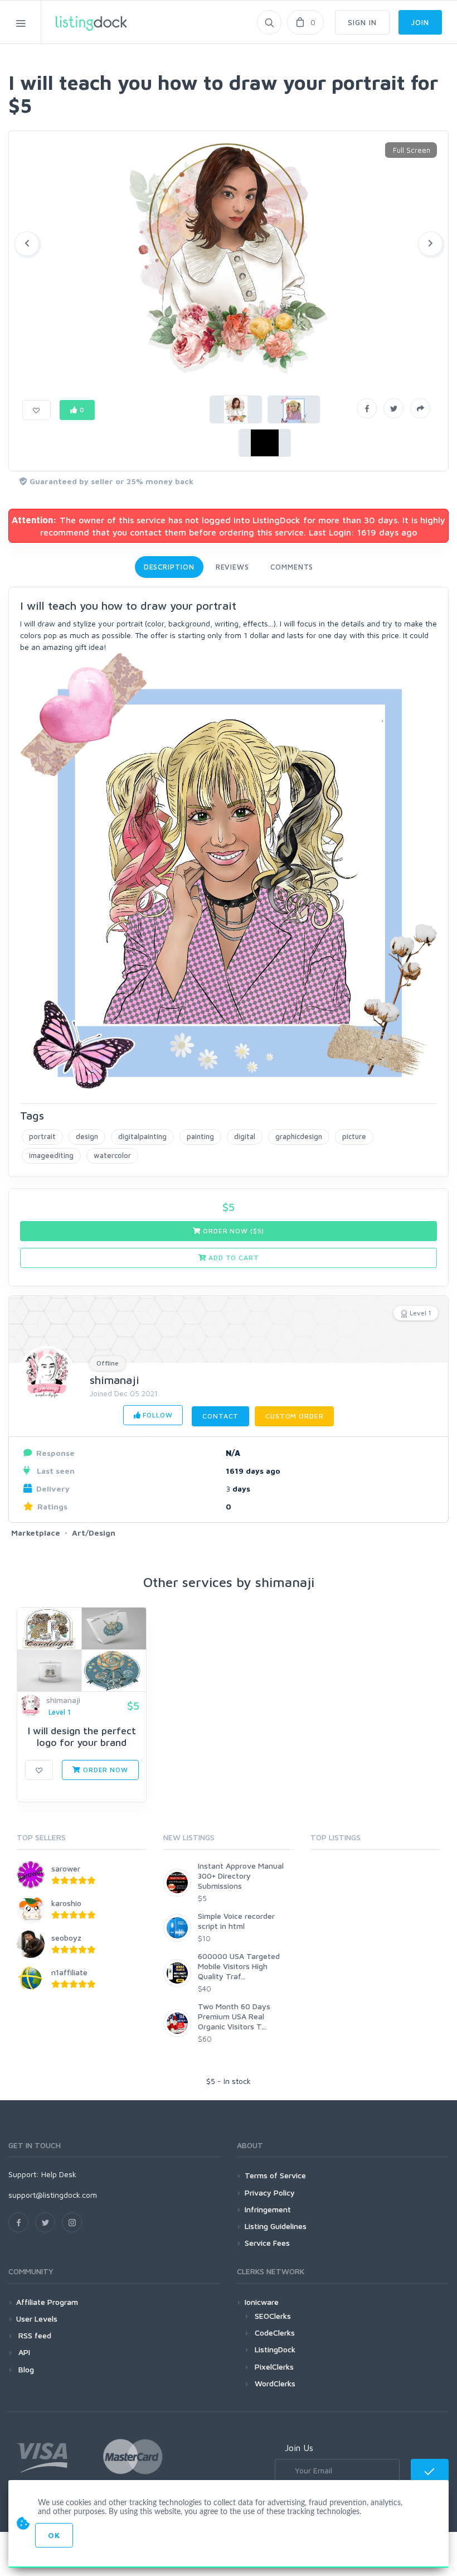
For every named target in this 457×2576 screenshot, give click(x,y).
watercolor (112, 1155)
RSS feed (34, 2335)
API (23, 2352)
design (87, 1136)
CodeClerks (275, 2333)
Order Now (104, 1770)
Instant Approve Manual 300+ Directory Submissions (241, 1876)
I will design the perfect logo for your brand (82, 1737)
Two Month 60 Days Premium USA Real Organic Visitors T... (234, 2016)
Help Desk (59, 2174)
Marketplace (36, 1533)
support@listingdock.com (53, 2195)
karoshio (66, 1903)
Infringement (268, 2209)
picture (354, 1136)
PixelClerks (274, 2367)
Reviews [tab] (232, 567)
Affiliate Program (47, 2302)
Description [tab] (169, 567)
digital (245, 1136)
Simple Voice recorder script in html (236, 1921)
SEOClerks (273, 2316)
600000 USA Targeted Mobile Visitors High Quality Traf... (239, 1966)
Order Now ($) (233, 1231)
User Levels (37, 2319)
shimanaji (115, 1380)
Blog (25, 2369)
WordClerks (275, 2383)
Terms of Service (275, 2175)
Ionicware (262, 2302)
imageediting (51, 1155)
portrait (42, 1136)
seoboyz (66, 1938)
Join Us (299, 2448)
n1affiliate (69, 1972)
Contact (220, 1416)
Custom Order (294, 1416)
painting (200, 1136)
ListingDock (275, 2349)
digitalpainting (142, 1136)
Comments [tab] (292, 567)
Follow (156, 1415)
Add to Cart (232, 1258)
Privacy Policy (270, 2193)
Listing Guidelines (276, 2226)
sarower (66, 1868)
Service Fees (267, 2243)
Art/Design (94, 1533)
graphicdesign (299, 1136)
